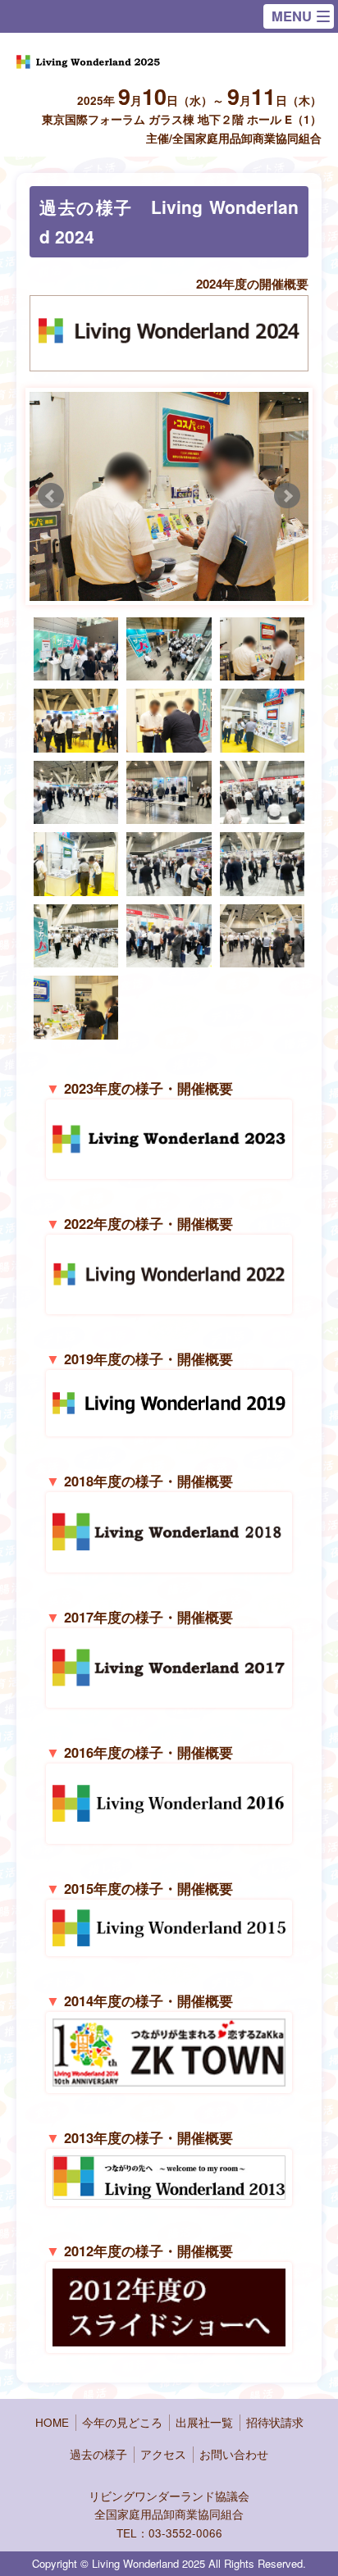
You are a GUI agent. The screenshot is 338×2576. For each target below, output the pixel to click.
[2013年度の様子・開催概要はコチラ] (169, 2189)
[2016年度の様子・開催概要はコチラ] (169, 1826)
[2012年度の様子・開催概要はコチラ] (169, 2335)
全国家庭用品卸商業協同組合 (169, 2514)
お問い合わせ (234, 2454)
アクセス (163, 2454)
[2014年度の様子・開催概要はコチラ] (169, 2076)
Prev (51, 496)
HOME (52, 2422)
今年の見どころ (122, 2422)
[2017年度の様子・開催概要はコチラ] (169, 1691)
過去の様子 (98, 2454)
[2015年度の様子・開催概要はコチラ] (169, 1939)
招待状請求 (275, 2422)
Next (287, 496)
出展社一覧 (204, 2422)
